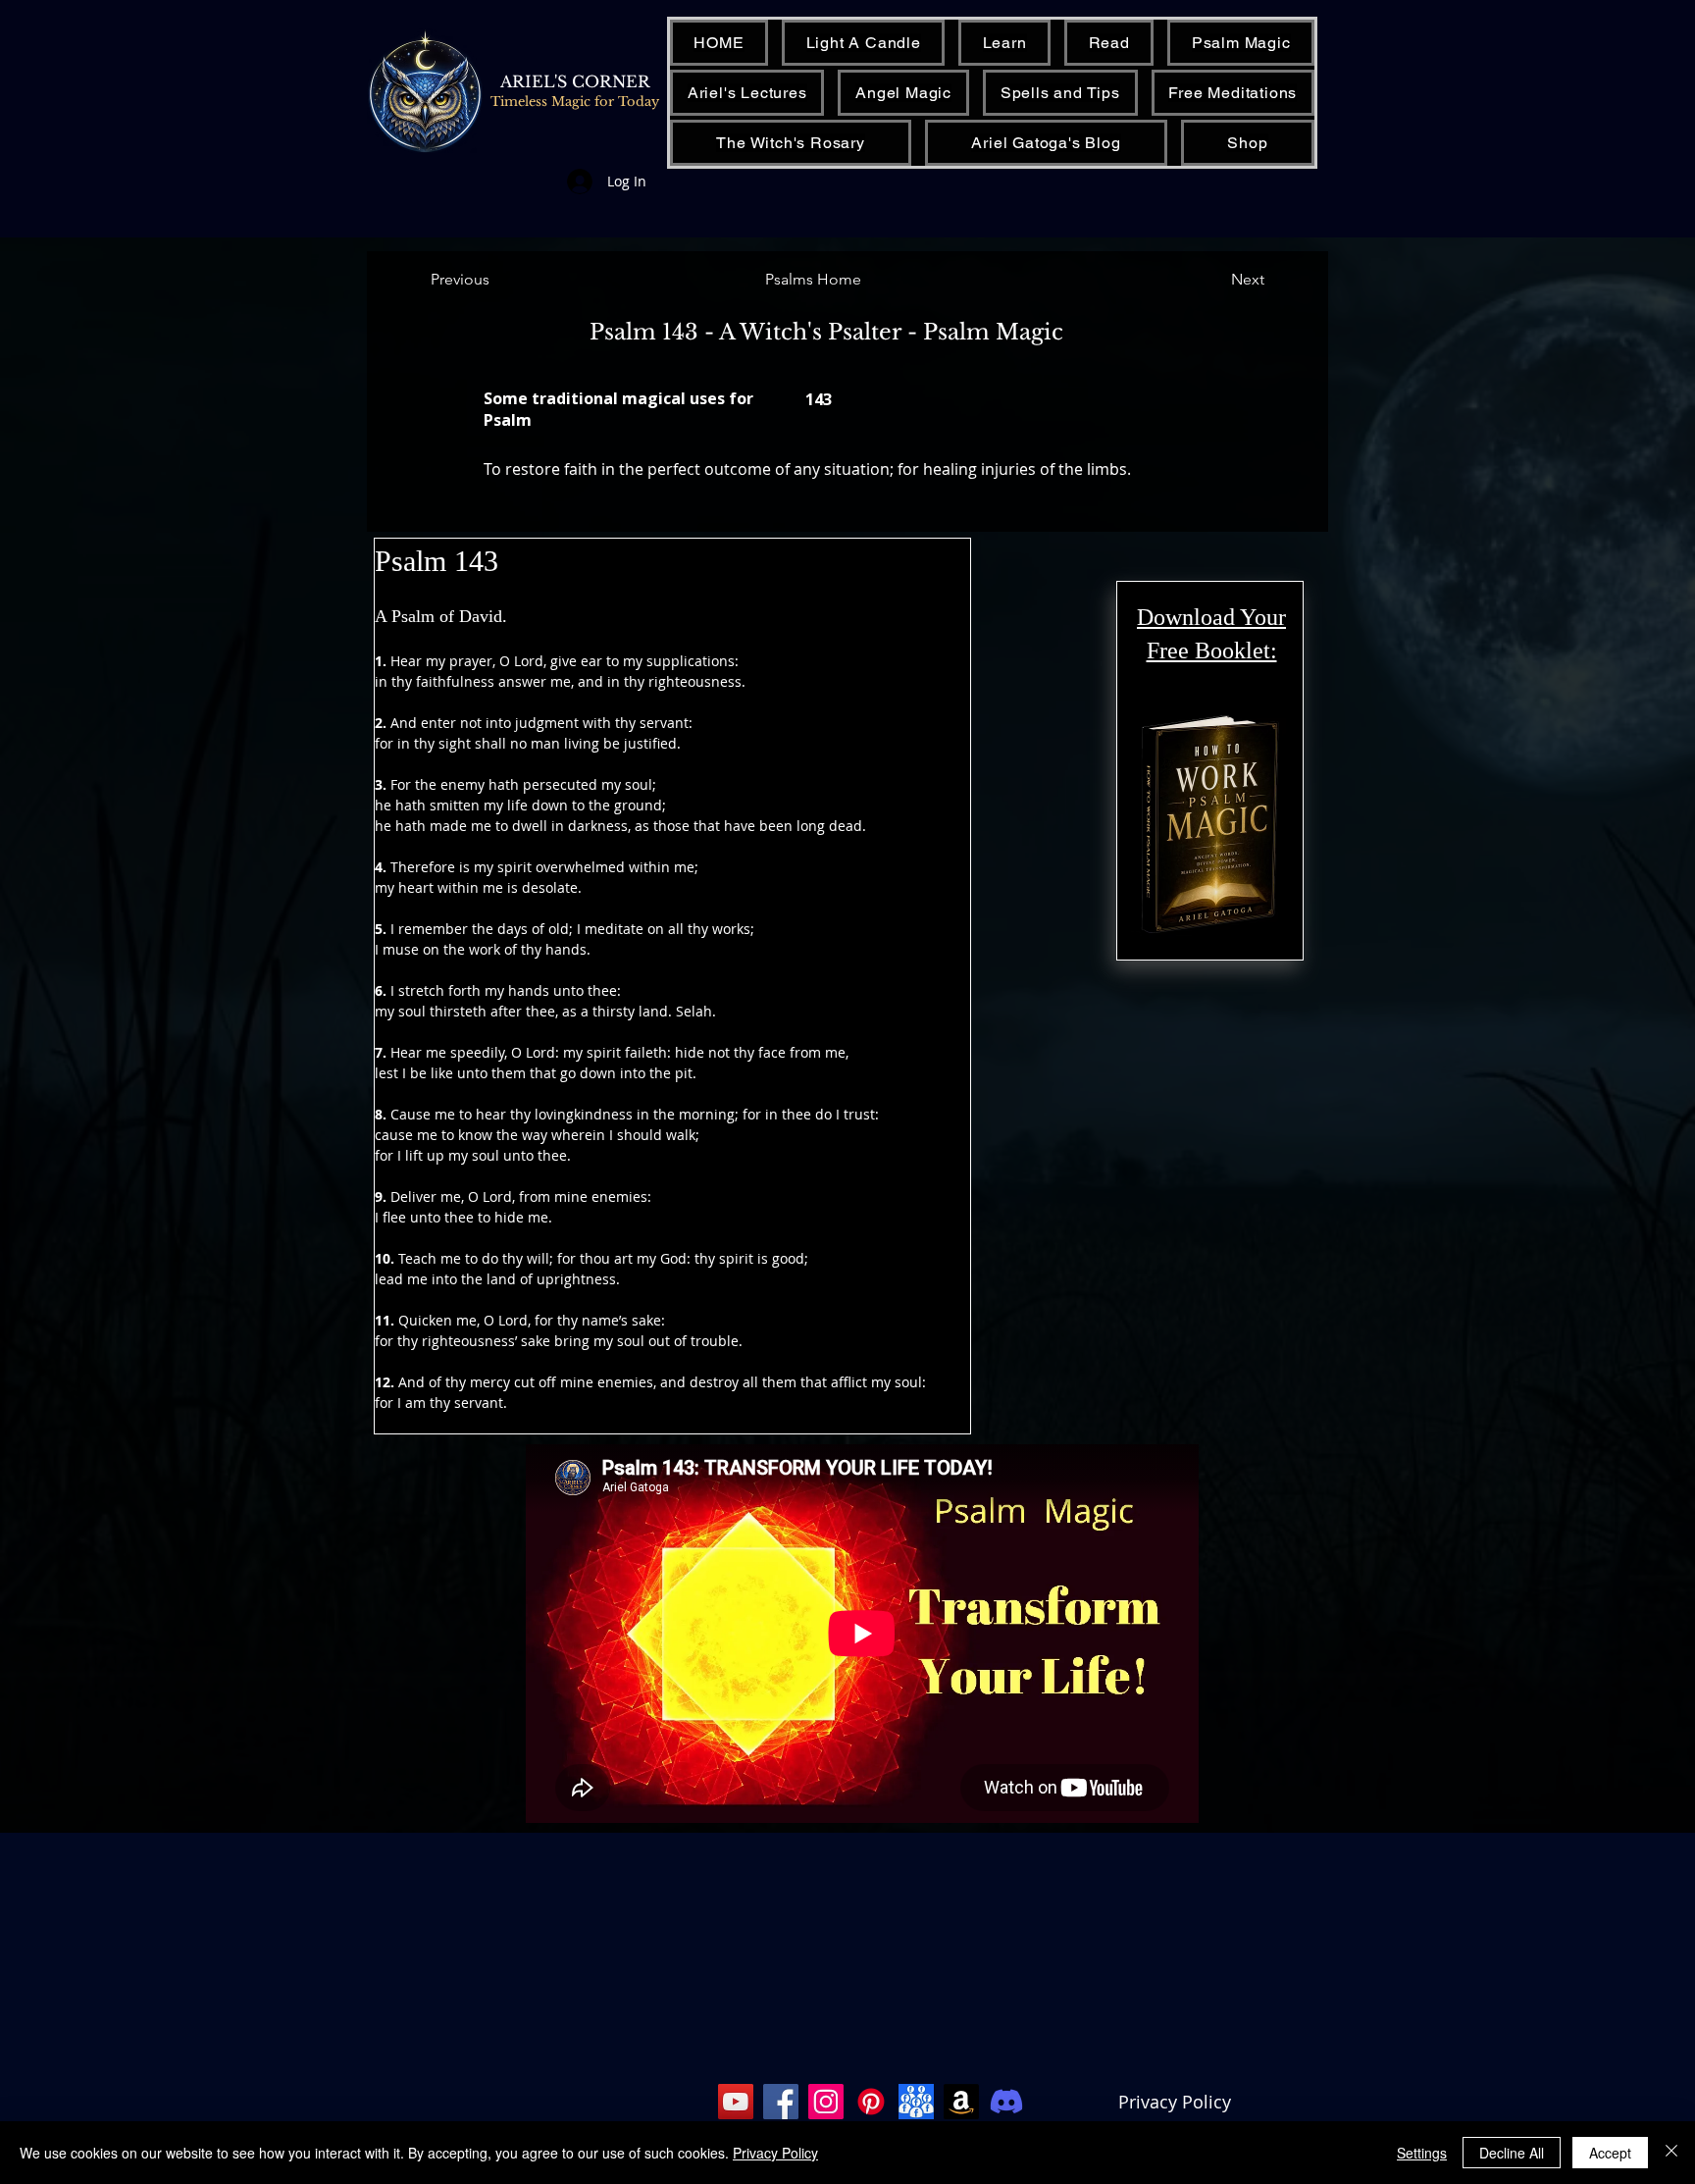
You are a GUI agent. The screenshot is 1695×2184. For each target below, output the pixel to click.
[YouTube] (736, 2102)
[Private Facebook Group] (916, 2102)
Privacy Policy (1175, 2102)
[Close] (1671, 2153)
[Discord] (1006, 2102)
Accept (1610, 2153)
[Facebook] (781, 2102)
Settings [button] (1422, 2153)
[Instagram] (826, 2102)
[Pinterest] (871, 2102)
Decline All (1512, 2153)
